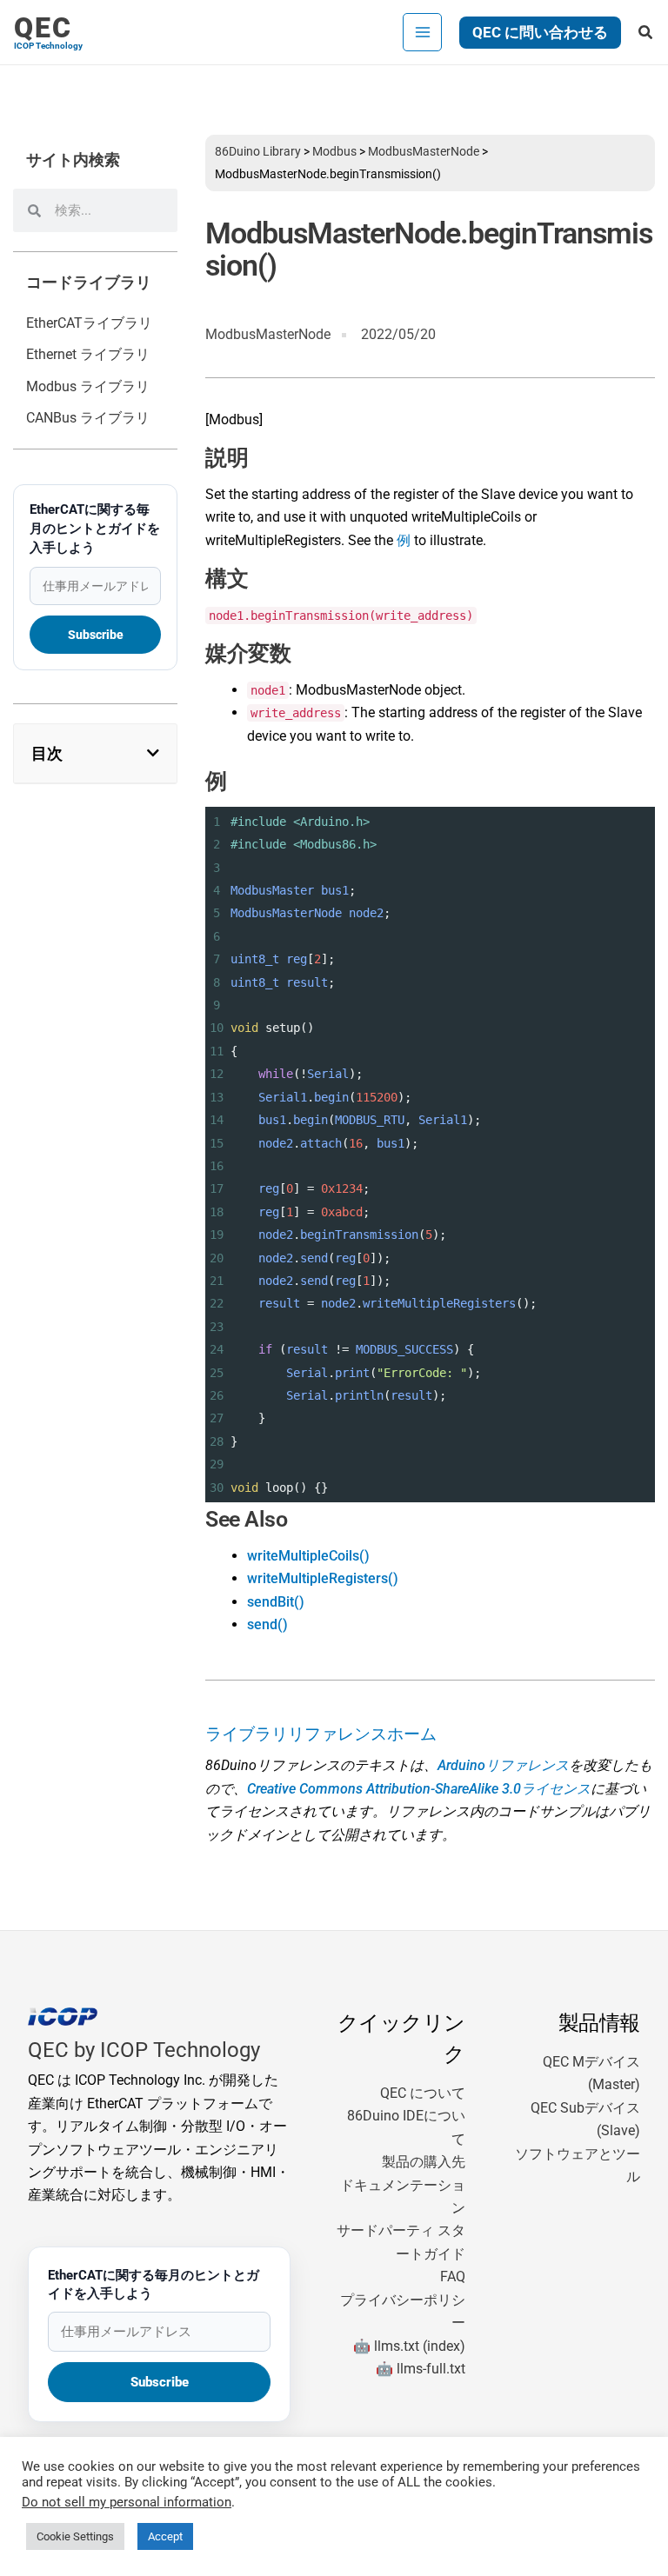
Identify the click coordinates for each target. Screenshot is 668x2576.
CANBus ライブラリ (88, 418)
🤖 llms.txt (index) (409, 2346)
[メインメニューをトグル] (422, 32)
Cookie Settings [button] (75, 2536)
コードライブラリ (89, 283)
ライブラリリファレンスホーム (321, 1734)
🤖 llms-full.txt (421, 2369)
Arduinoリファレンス (503, 1765)
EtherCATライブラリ (89, 323)
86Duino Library (258, 151)
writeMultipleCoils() (308, 1556)
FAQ (453, 2276)
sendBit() (276, 1602)
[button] (540, 33)
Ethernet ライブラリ (88, 354)
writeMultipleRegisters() (323, 1578)
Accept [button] (165, 2536)
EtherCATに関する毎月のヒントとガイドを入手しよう (95, 529)
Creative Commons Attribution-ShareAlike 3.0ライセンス (419, 1789)
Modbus (334, 151)
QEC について (423, 2093)
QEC (43, 28)
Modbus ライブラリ (88, 386)
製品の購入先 (424, 2162)
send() (267, 1624)
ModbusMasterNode (424, 151)
